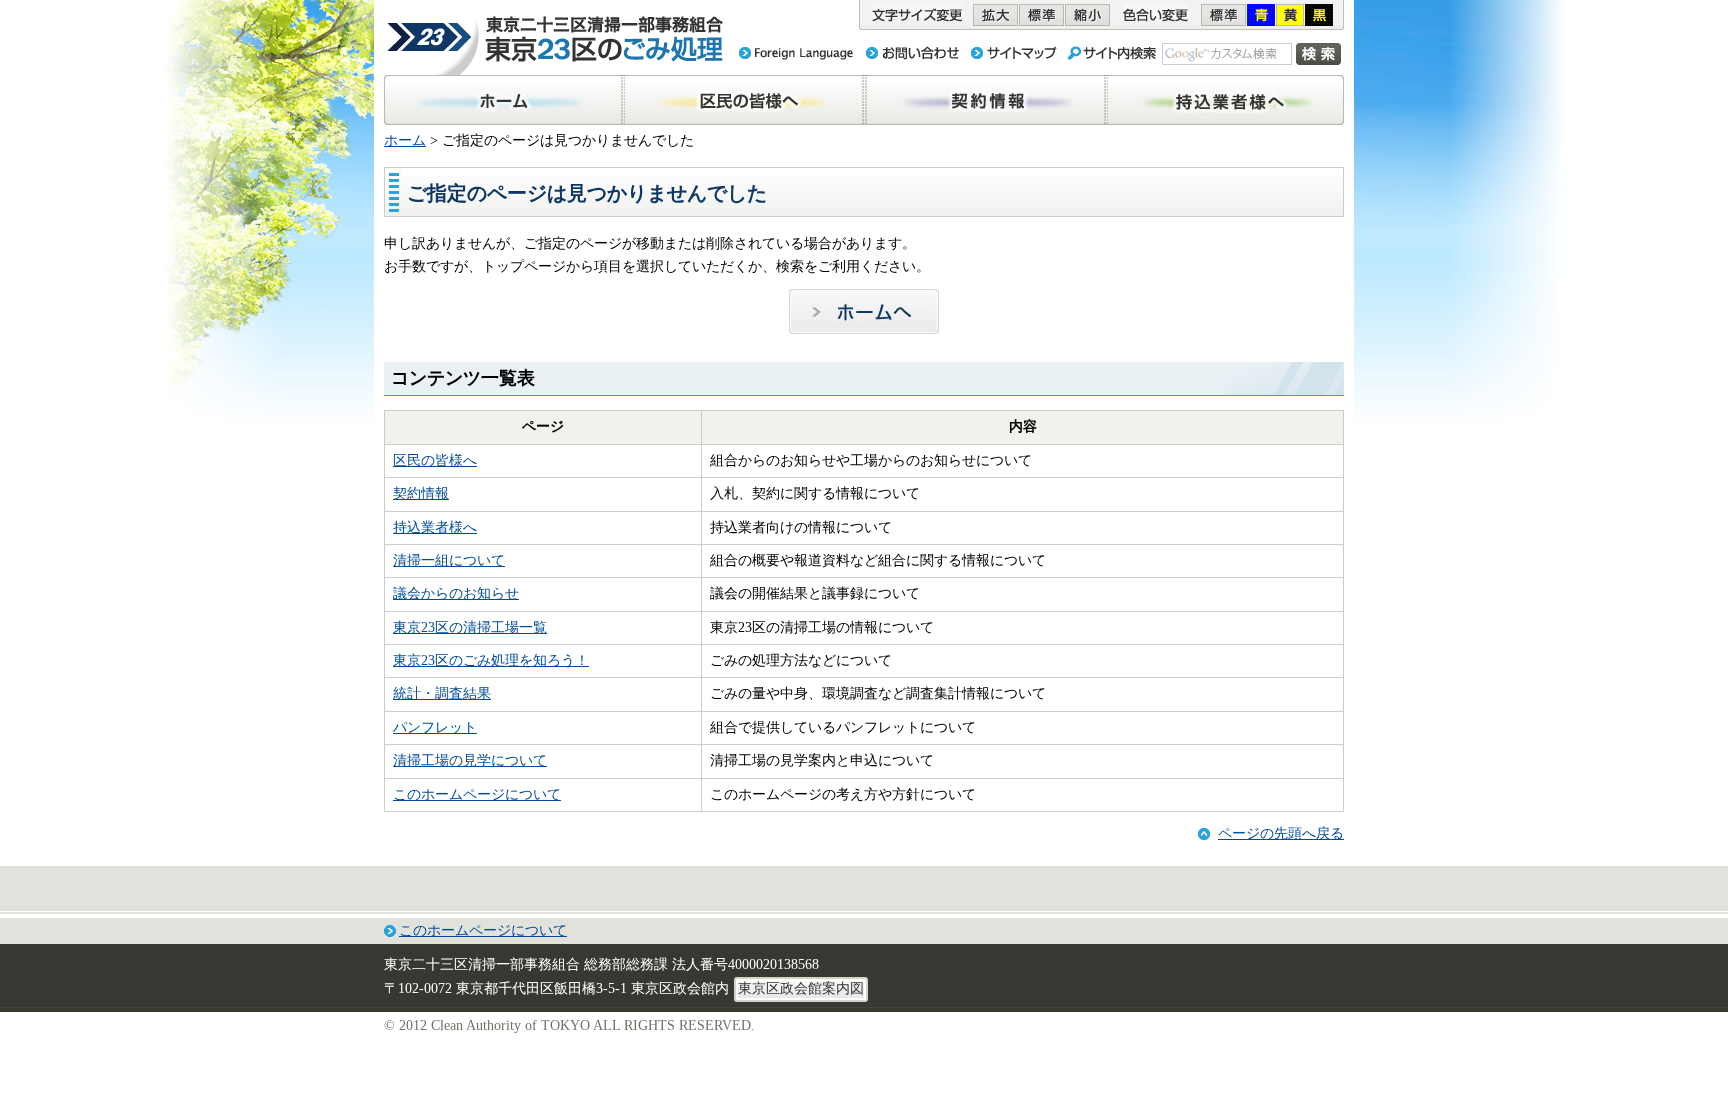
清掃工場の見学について (470, 760)
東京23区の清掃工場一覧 (470, 627)
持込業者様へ (435, 527)
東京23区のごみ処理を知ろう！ (491, 660)
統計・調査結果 (442, 693)
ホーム (405, 140)
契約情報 (421, 493)
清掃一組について (449, 560)
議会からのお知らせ (456, 593)
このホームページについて (477, 794)
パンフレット (435, 727)
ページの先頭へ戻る (1281, 833)
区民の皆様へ (435, 460)
